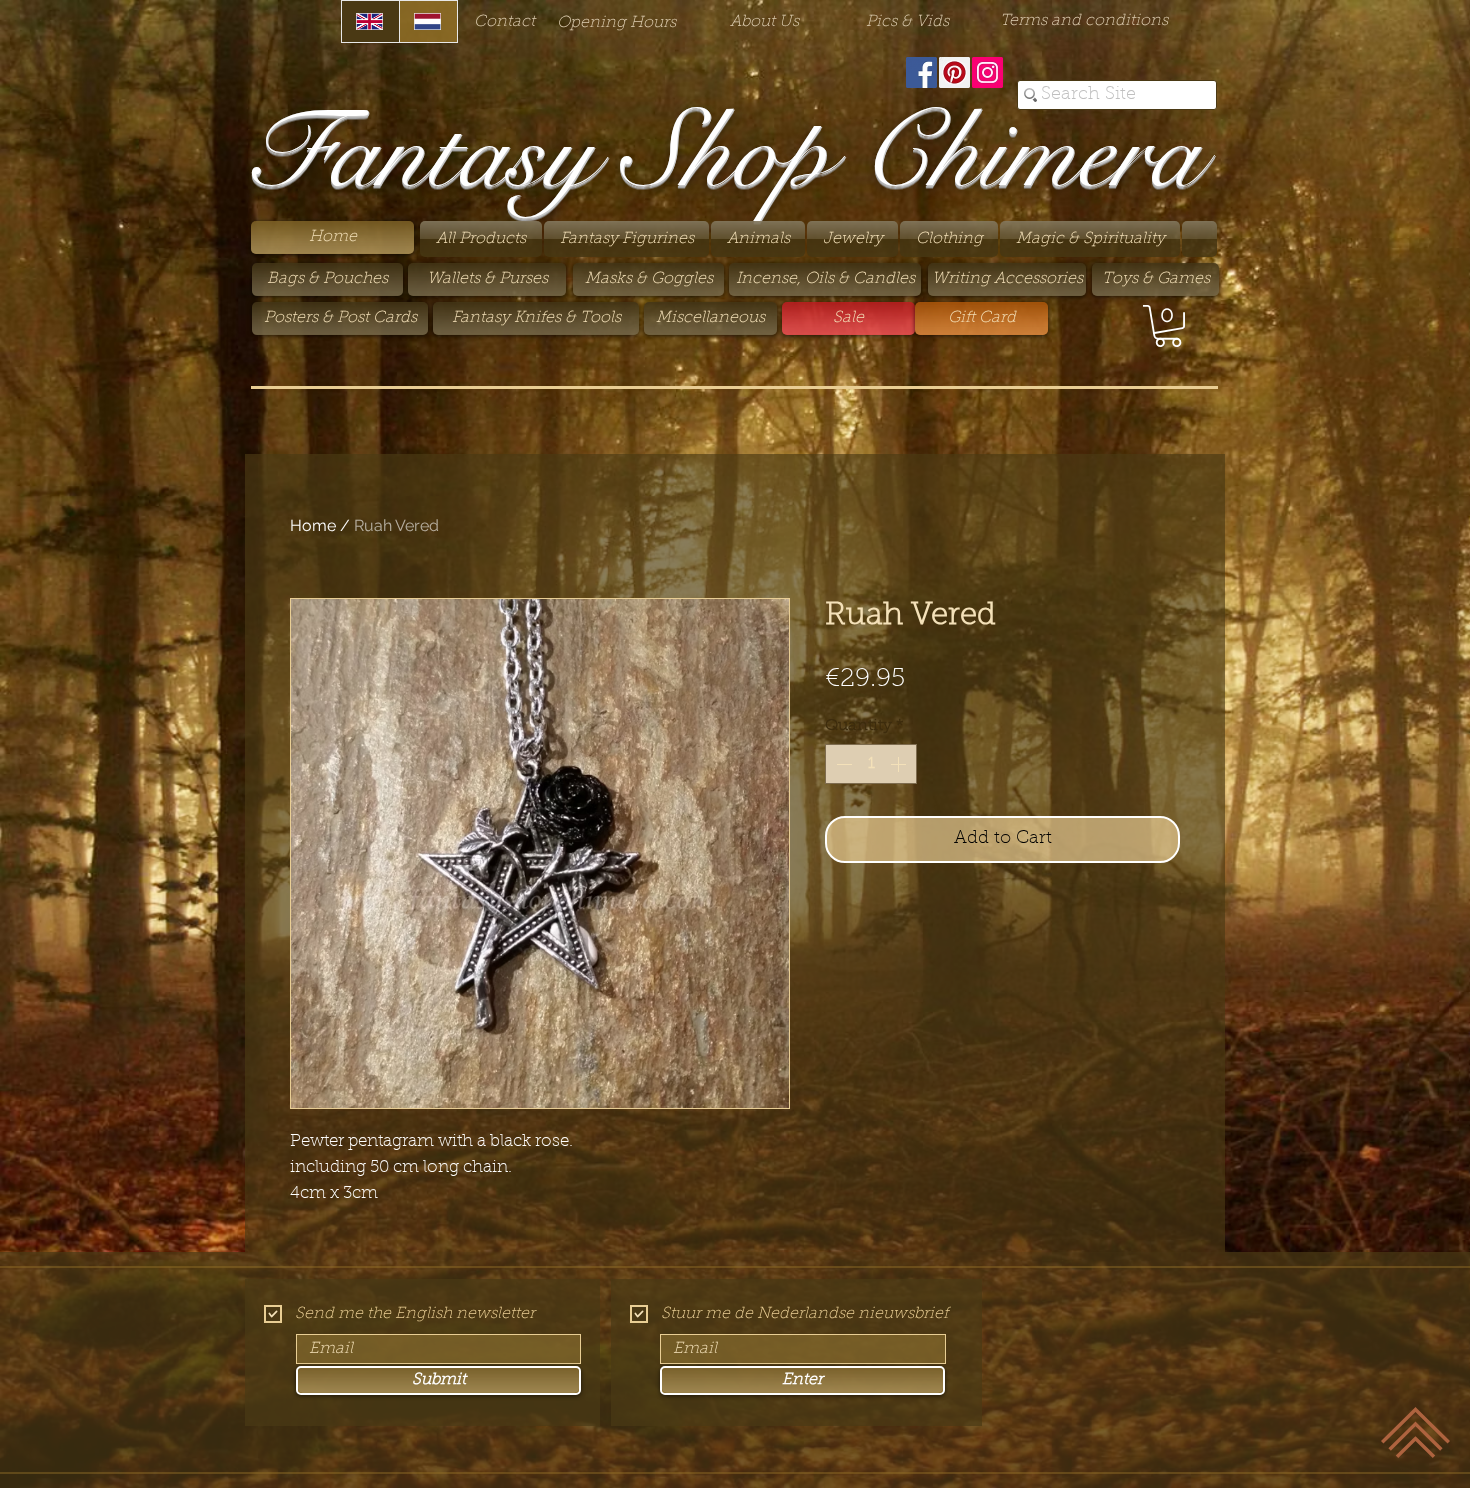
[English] (370, 21)
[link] (1168, 326)
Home (313, 525)
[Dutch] (428, 21)
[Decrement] (842, 764)
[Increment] (900, 764)
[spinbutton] (871, 764)
